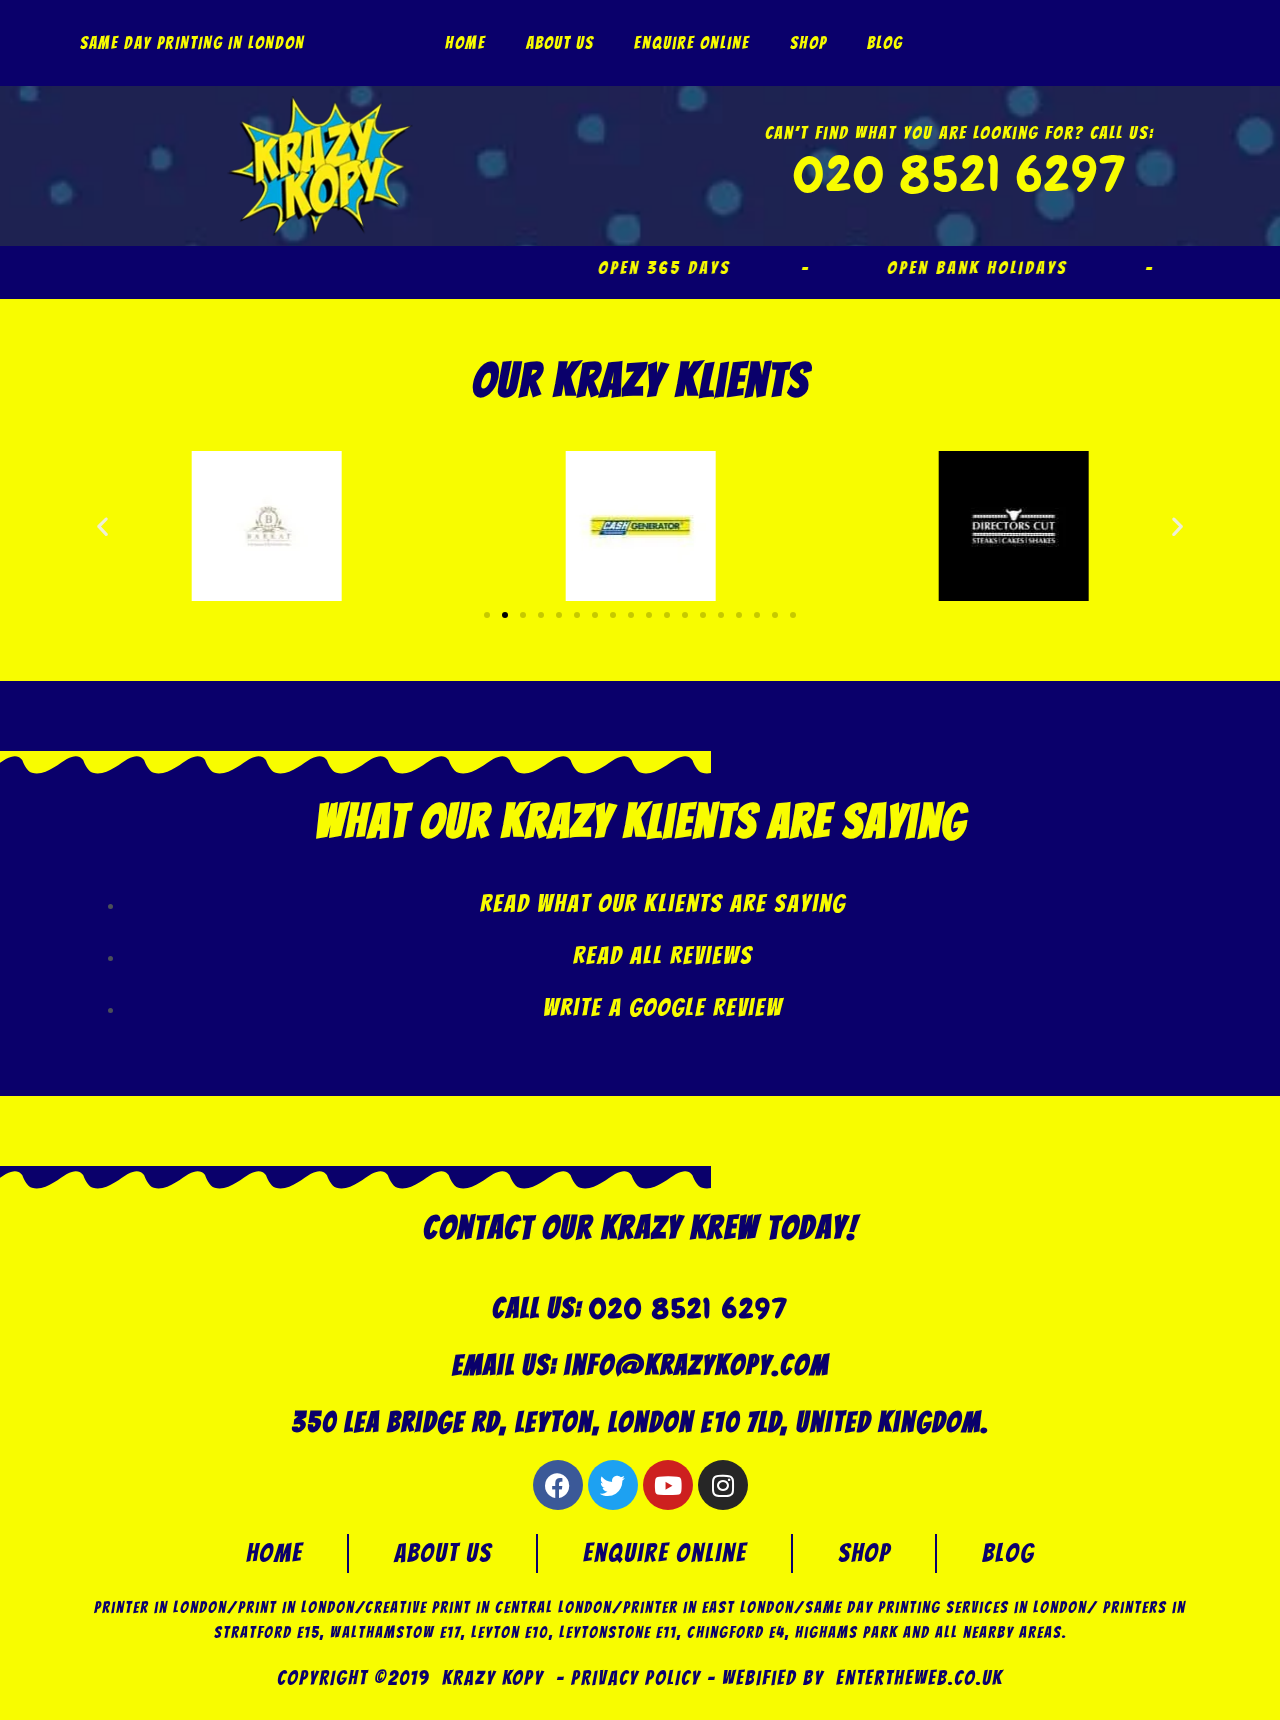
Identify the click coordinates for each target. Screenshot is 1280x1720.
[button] (102, 525)
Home (465, 43)
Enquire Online (692, 43)
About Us (560, 43)
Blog (885, 43)
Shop (808, 43)
